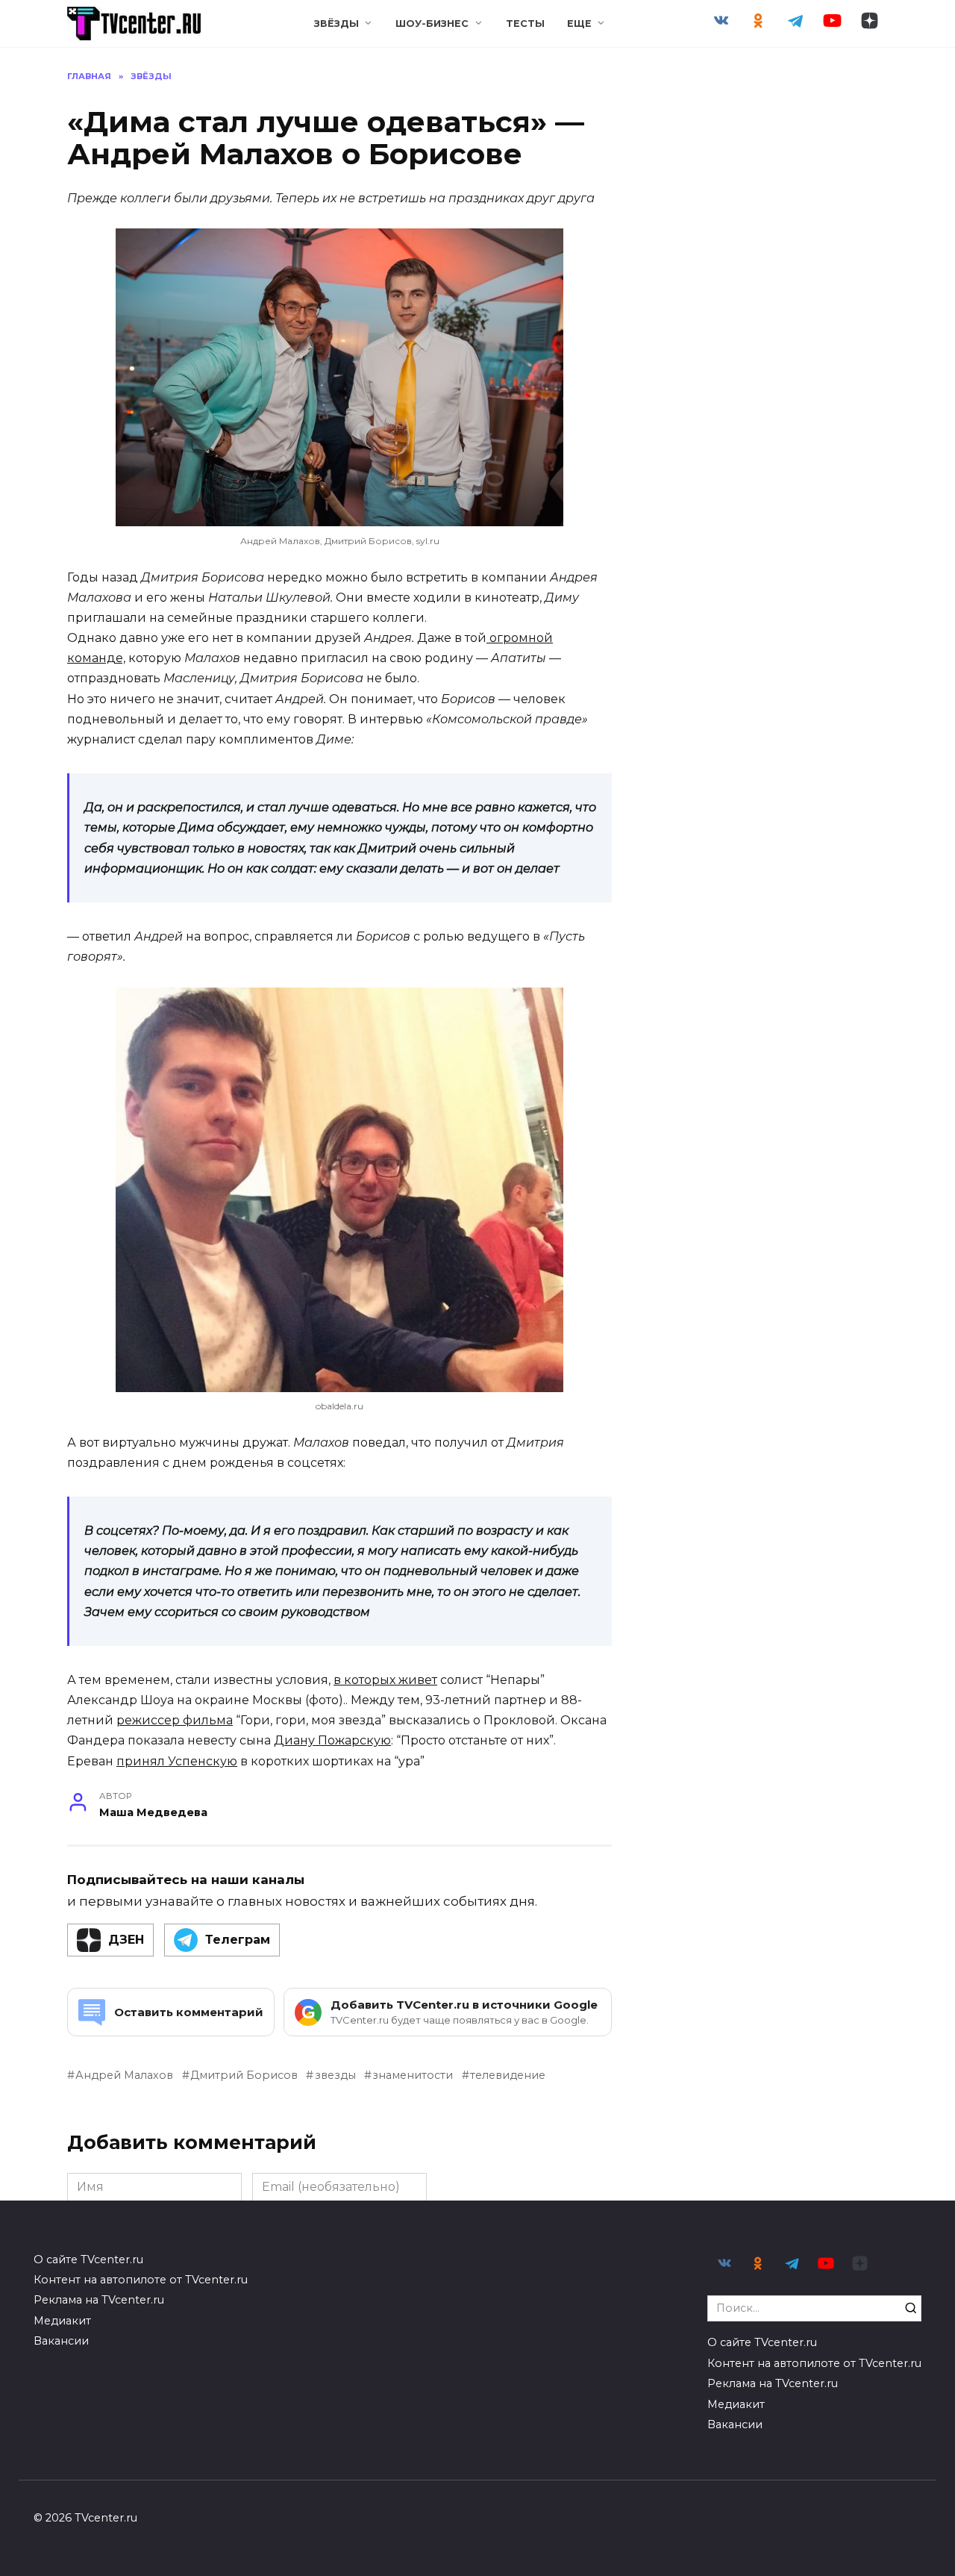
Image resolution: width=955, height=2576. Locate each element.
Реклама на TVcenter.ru (99, 2300)
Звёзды (336, 24)
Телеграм (238, 1940)
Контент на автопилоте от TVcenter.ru (141, 2280)
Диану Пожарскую (332, 1740)
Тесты (525, 24)
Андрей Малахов (124, 2075)
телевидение (508, 2075)
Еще (579, 24)
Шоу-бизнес (432, 24)
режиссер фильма (175, 1720)
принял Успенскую (177, 1761)
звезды (335, 2075)
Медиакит (62, 2321)
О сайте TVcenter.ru (88, 2260)
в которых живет (385, 1680)
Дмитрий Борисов (244, 2075)
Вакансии (61, 2341)
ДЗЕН (126, 1940)
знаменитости (413, 2075)
